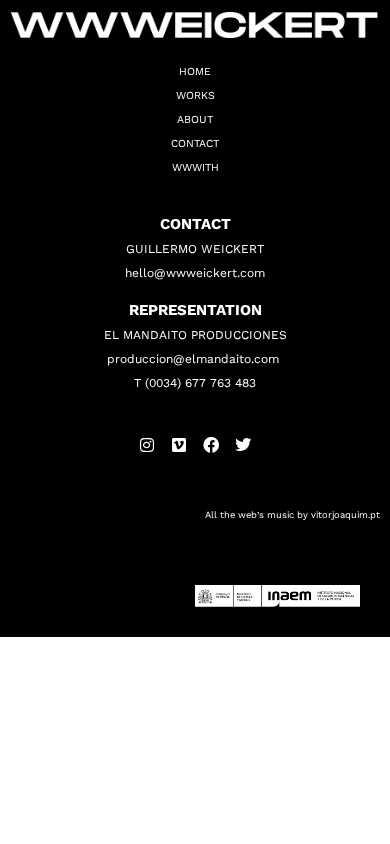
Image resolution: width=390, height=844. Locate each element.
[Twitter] (243, 445)
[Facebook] (211, 445)
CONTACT (195, 143)
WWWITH (195, 167)
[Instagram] (147, 445)
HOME (195, 71)
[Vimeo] (179, 445)
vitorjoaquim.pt (345, 514)
